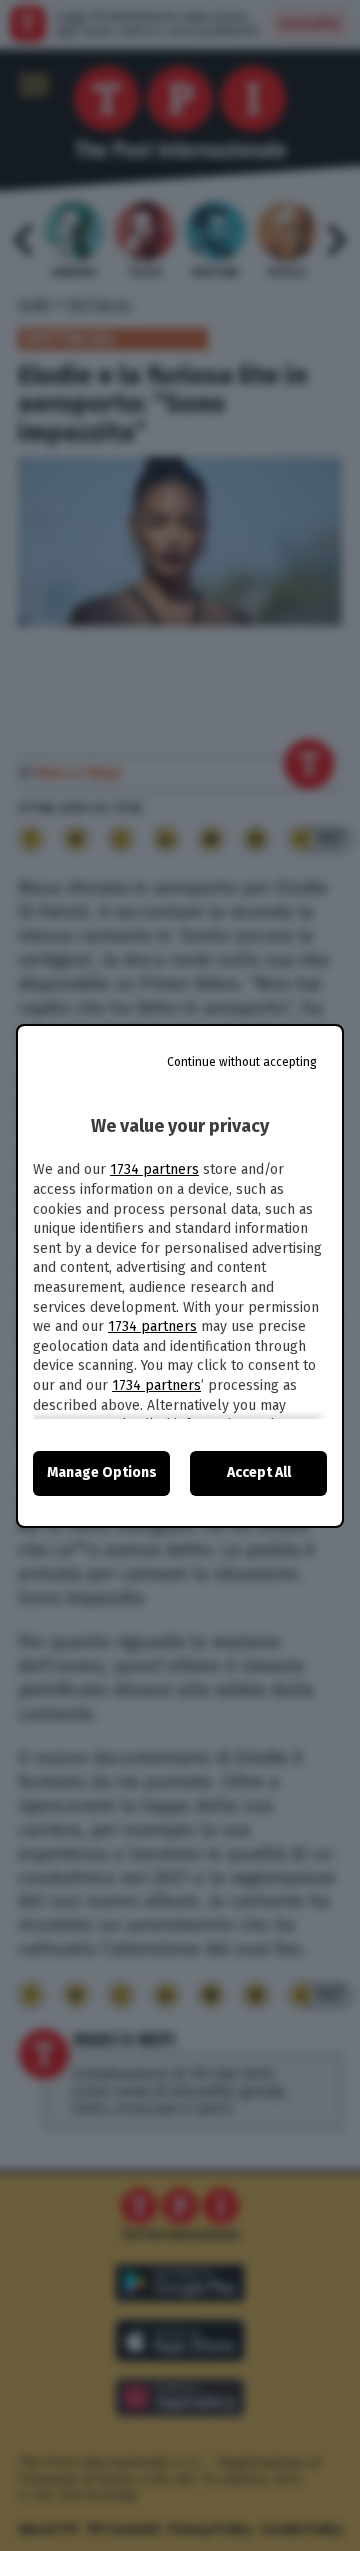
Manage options (102, 1472)
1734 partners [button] (154, 1169)
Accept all (259, 1472)
